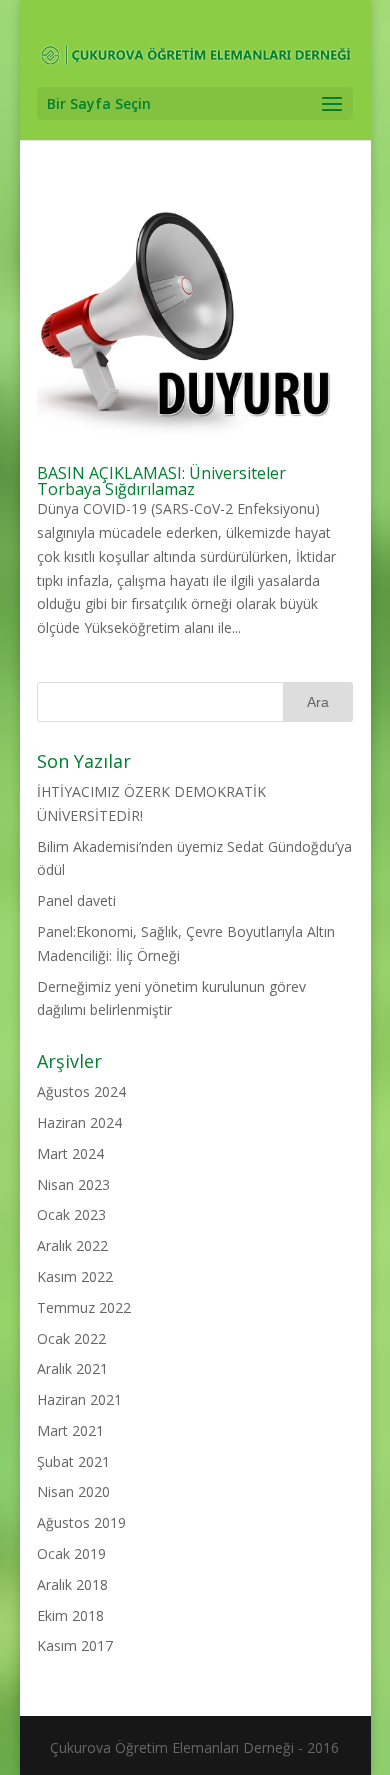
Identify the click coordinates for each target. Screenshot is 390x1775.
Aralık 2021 (72, 1368)
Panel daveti (76, 900)
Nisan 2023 (73, 1184)
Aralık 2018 (72, 1584)
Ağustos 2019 (81, 1522)
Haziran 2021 (79, 1399)
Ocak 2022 (71, 1338)
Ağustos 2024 (81, 1091)
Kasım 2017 (75, 1645)
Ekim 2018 (70, 1615)
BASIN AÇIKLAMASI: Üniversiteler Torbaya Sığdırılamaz (161, 481)
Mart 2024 (70, 1153)
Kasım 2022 (75, 1276)
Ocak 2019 (71, 1553)
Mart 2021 (70, 1430)
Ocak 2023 (71, 1214)
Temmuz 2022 (84, 1307)
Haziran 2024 (79, 1122)
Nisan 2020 (73, 1491)
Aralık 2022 (72, 1245)
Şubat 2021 (73, 1461)
